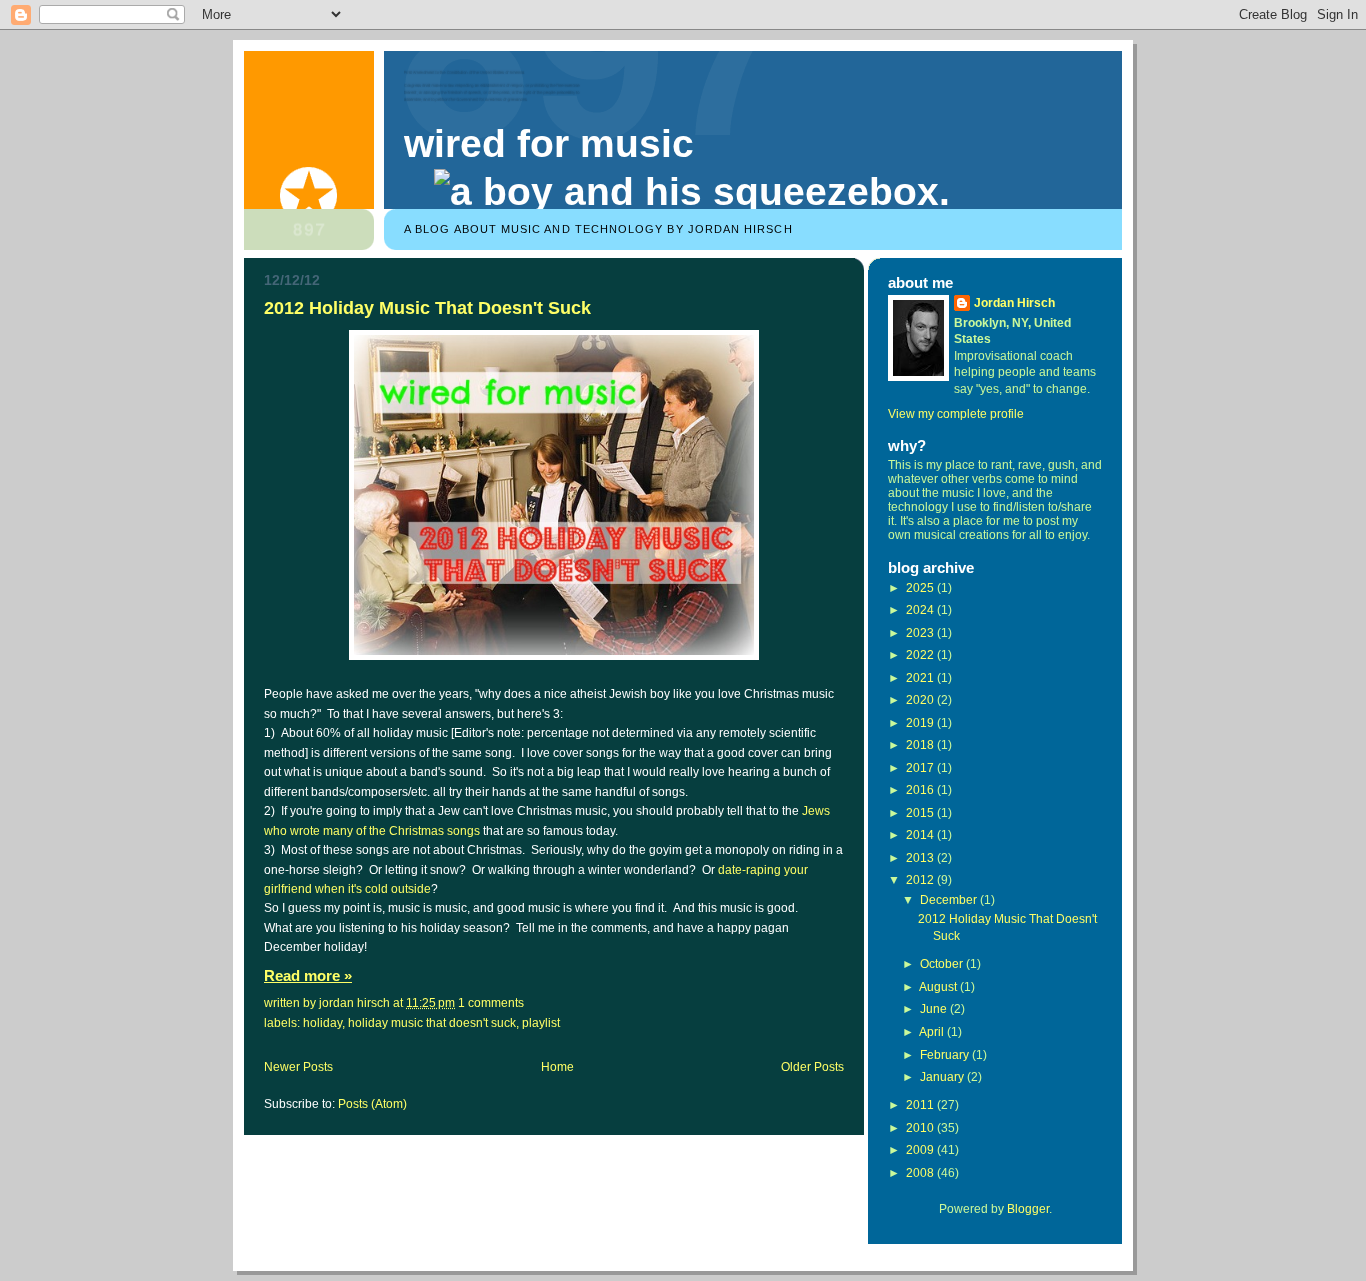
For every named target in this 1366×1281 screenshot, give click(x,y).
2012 (921, 880)
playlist (541, 1023)
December (950, 900)
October (943, 964)
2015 (921, 813)
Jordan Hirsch (1014, 303)
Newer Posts (298, 1067)
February (946, 1055)
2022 (921, 655)
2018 (921, 745)
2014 (921, 835)
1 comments (491, 1003)
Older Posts (812, 1067)
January (943, 1077)
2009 (921, 1150)
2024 (921, 610)
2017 (921, 768)
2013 (921, 858)
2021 (921, 678)
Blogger (1028, 1209)
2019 (921, 723)
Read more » (308, 976)
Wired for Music (549, 143)
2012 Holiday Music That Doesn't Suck (427, 307)
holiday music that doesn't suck (432, 1023)
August (939, 987)
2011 (921, 1105)
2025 (921, 588)
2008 (921, 1173)
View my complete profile (956, 414)
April (933, 1032)
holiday (322, 1023)
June (935, 1009)
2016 (921, 790)
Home (557, 1067)
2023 (921, 633)
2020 (921, 700)
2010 (921, 1128)
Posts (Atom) (372, 1104)
